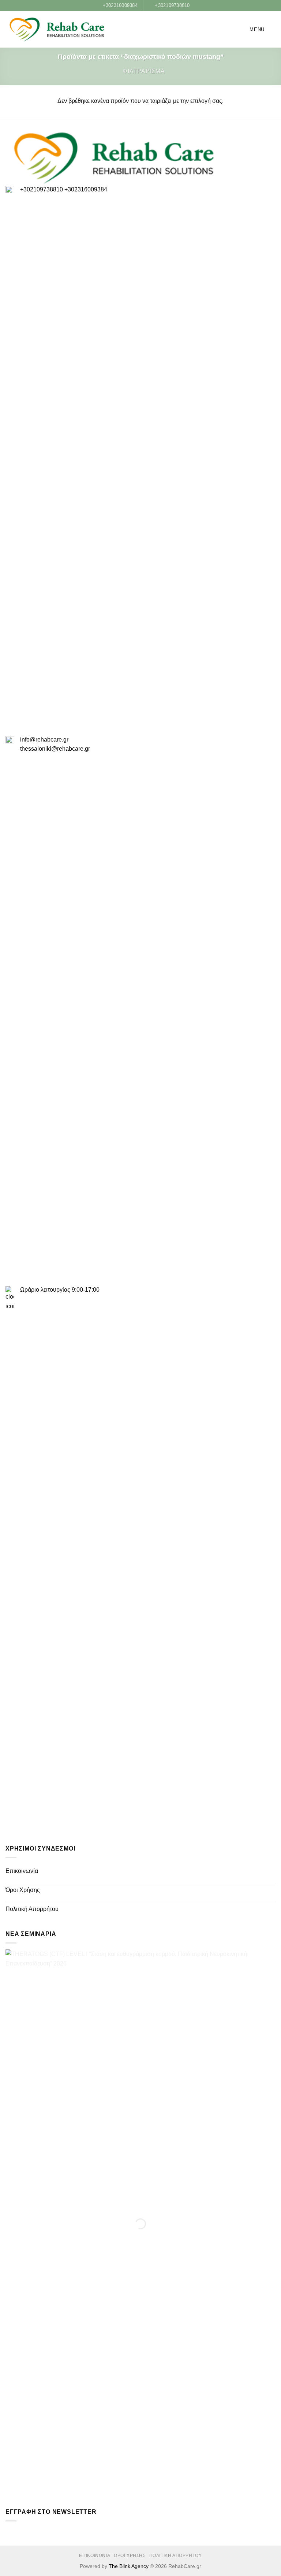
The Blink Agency (129, 2566)
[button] (252, 29)
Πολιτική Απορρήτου (32, 1909)
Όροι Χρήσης (23, 1890)
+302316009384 (86, 189)
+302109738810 (42, 189)
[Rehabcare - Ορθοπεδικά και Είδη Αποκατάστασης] (57, 30)
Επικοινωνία (22, 1871)
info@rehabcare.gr (44, 740)
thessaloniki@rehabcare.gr (55, 749)
